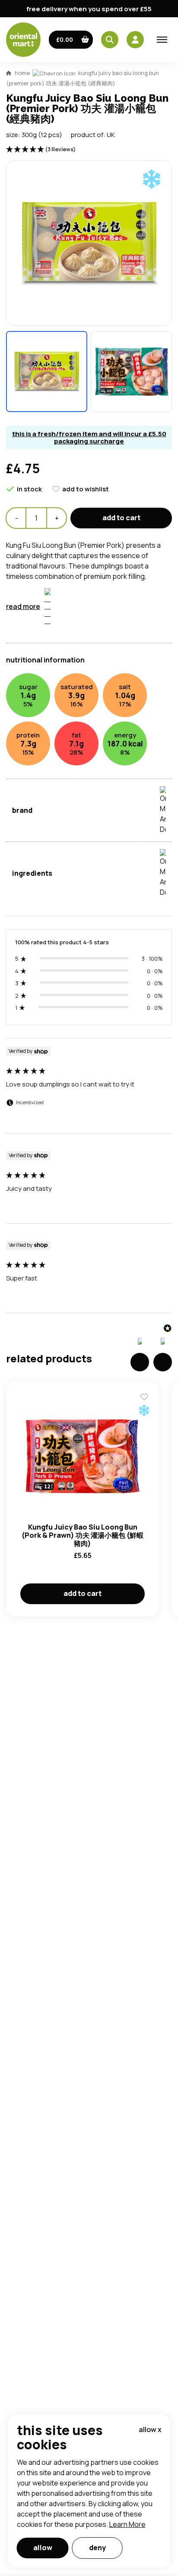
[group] (89, 1090)
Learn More (127, 2524)
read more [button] (23, 606)
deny (97, 2548)
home (22, 73)
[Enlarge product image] (47, 372)
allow (43, 2548)
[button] (71, 40)
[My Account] (135, 40)
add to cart (121, 518)
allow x (150, 2429)
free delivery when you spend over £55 (89, 9)
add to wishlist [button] (86, 489)
